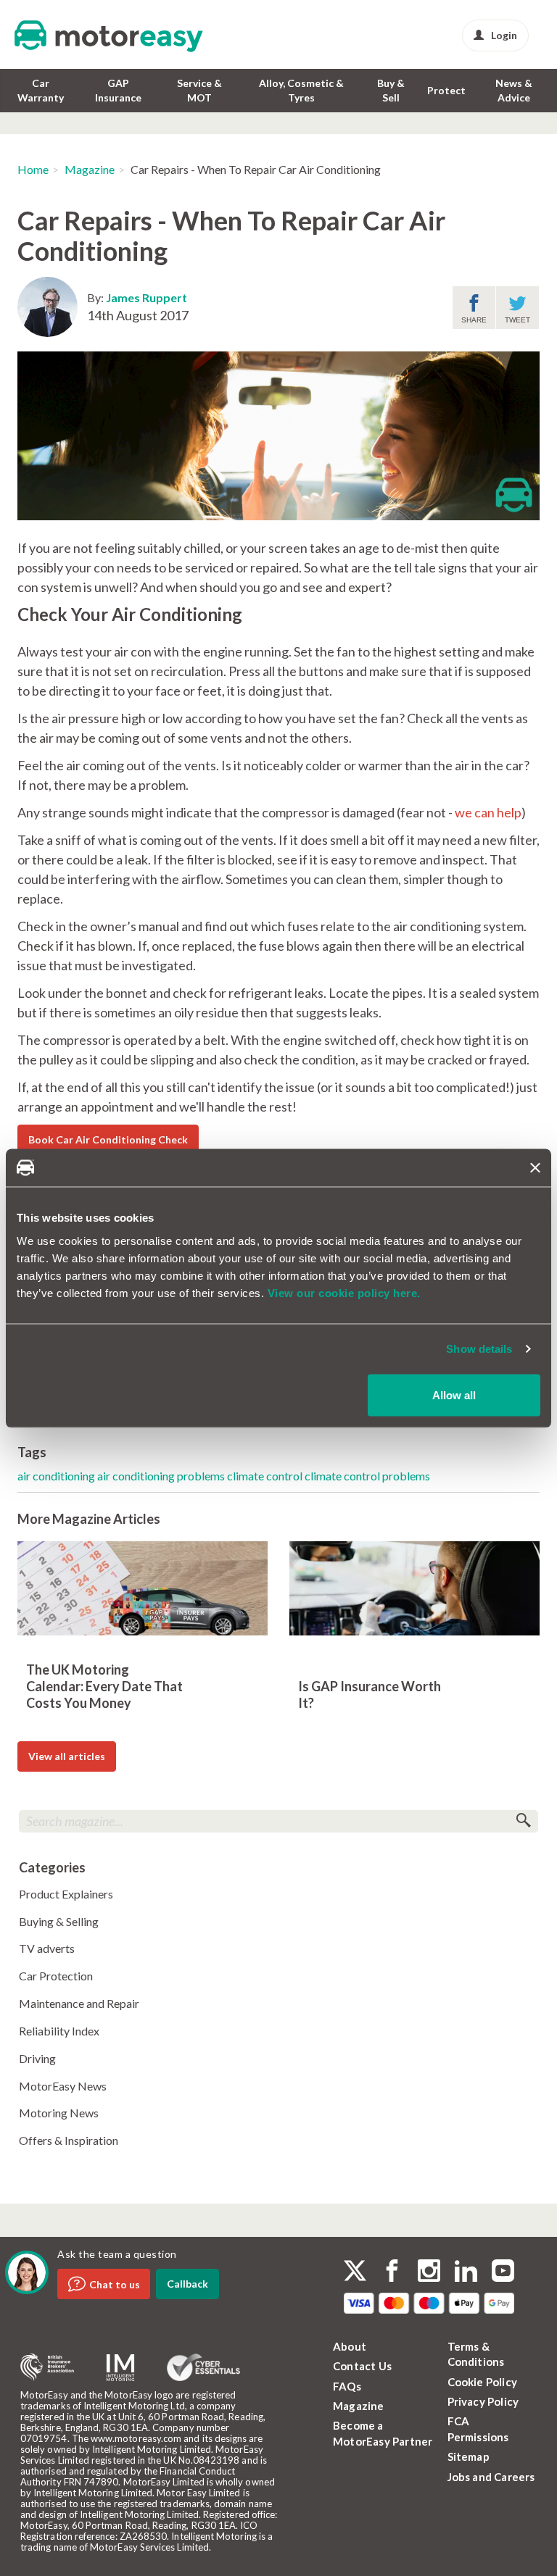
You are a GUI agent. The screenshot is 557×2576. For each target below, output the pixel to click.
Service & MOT (199, 90)
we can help (488, 812)
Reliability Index (59, 2031)
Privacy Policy (483, 2401)
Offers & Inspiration (69, 2140)
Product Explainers (66, 1894)
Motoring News (59, 2113)
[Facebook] (392, 2272)
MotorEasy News (63, 2086)
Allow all (454, 1395)
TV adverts (47, 1948)
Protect (446, 90)
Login (504, 35)
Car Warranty (41, 90)
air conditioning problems (162, 1476)
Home (33, 169)
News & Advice (514, 90)
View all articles (67, 1756)
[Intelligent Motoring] (120, 2368)
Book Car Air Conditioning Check (108, 1139)
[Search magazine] (523, 1821)
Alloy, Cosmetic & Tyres (301, 90)
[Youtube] (503, 2272)
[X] (355, 2271)
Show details (479, 1349)
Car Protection (56, 1976)
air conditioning (57, 1476)
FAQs (347, 2386)
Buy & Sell (391, 90)
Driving (37, 2058)
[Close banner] (535, 1167)
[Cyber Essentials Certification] (203, 2367)
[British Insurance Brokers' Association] (47, 2367)
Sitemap (469, 2456)
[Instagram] (429, 2272)
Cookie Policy (483, 2382)
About (350, 2346)
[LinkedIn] (466, 2272)
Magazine (90, 169)
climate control (266, 1476)
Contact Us (362, 2366)
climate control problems (367, 1476)
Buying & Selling (59, 1921)
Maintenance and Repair (79, 2003)
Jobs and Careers (491, 2477)
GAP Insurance (118, 90)
